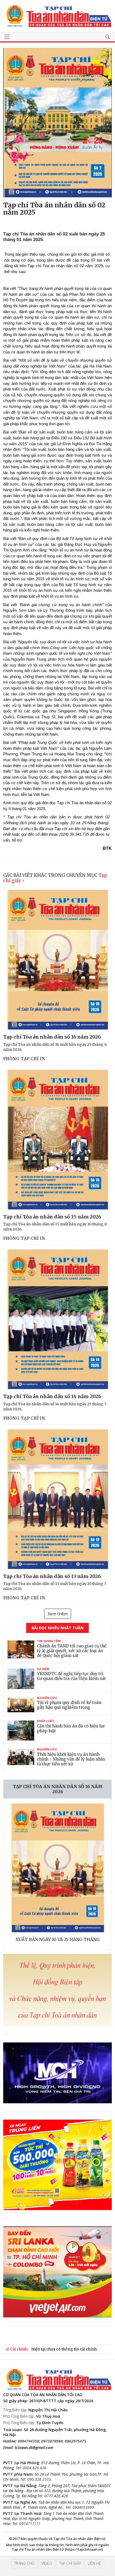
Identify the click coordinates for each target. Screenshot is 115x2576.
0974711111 (30, 2524)
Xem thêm (58, 1614)
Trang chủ (24, 2563)
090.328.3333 (39, 2479)
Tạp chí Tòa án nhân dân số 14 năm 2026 (52, 1396)
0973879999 (52, 2441)
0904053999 (83, 2507)
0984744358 (28, 2441)
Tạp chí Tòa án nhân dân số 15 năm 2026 (52, 1217)
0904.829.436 (34, 2468)
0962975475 (75, 2441)
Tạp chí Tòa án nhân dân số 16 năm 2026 (52, 1037)
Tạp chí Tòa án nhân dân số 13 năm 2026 (52, 1576)
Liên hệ (94, 2563)
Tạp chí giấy (70, 2563)
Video (47, 2563)
